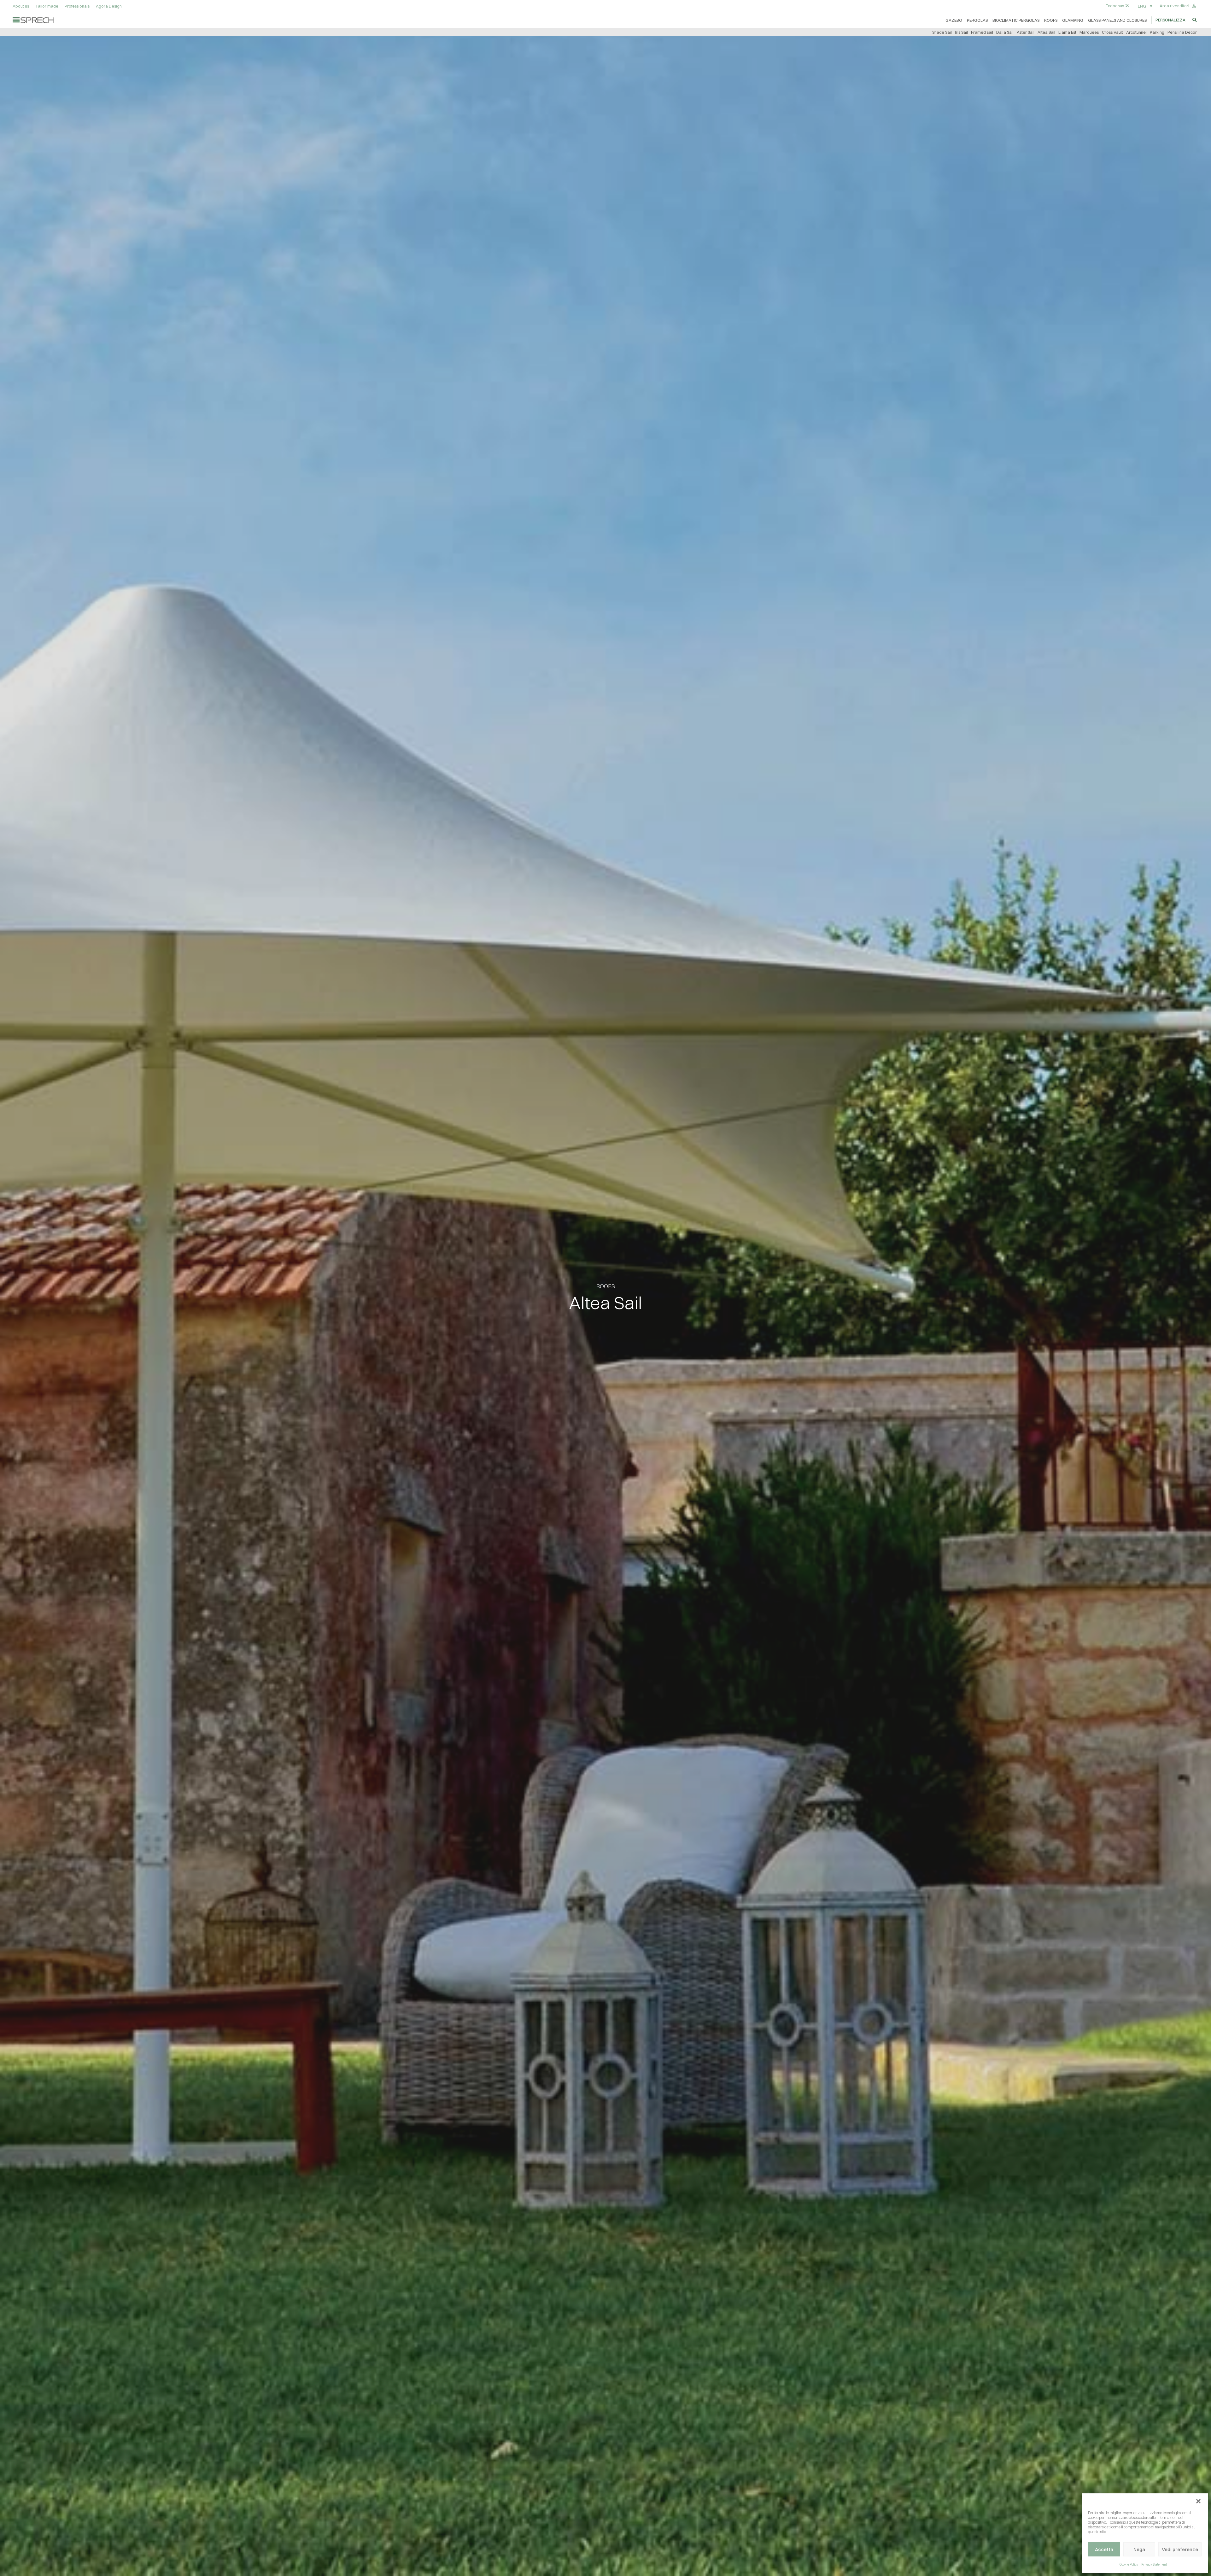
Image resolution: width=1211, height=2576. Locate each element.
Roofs (1051, 20)
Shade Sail (942, 32)
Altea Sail (1046, 32)
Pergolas (977, 20)
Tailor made (47, 6)
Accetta (1104, 2549)
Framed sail (982, 32)
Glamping (1073, 20)
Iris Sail (961, 32)
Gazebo (954, 20)
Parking (1157, 32)
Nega (1139, 2549)
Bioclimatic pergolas (1016, 20)
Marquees (1089, 32)
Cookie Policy (1129, 2564)
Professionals (77, 6)
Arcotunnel (1136, 32)
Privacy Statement (1154, 2564)
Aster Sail (1026, 32)
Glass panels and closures (1117, 20)
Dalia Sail (1005, 32)
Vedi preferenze (1180, 2549)
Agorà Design (109, 6)
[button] (1198, 2501)
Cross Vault (1112, 32)
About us (21, 6)
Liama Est (1067, 32)
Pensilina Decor (1182, 32)
